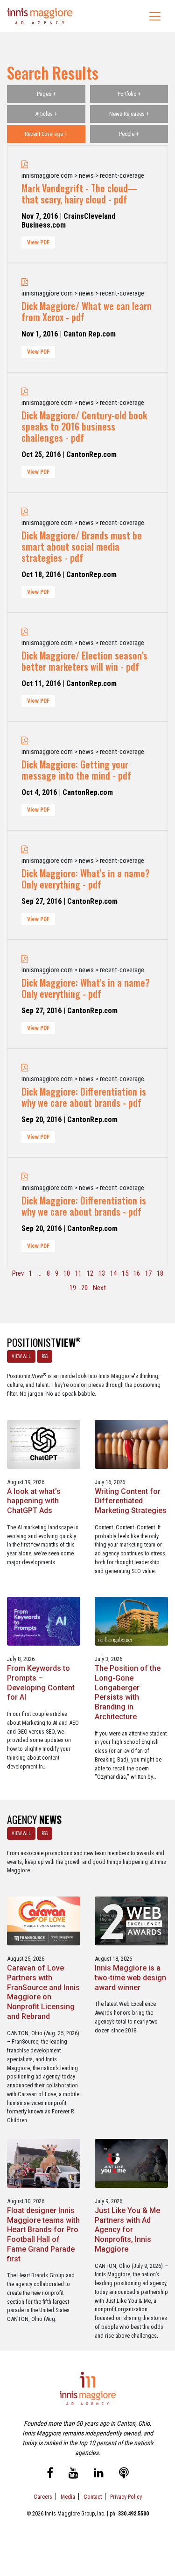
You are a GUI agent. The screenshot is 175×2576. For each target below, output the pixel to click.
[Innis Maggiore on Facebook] (50, 2475)
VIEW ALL (21, 1356)
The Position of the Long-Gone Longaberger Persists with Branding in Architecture (128, 1692)
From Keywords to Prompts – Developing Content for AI (41, 1683)
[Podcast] (124, 2475)
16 (137, 1273)
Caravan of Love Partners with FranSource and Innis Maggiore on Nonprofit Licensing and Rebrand (43, 1992)
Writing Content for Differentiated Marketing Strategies (131, 1501)
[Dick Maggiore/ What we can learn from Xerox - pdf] (25, 282)
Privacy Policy (126, 2497)
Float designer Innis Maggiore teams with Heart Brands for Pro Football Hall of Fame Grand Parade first (43, 2235)
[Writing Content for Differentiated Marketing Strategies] (131, 1443)
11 (78, 1273)
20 (84, 1288)
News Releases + (129, 114)
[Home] (40, 16)
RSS (45, 1356)
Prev (18, 1273)
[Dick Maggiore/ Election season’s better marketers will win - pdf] (25, 632)
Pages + (46, 94)
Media (68, 2497)
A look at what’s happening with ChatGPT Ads (34, 1501)
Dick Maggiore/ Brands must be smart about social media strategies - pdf (82, 546)
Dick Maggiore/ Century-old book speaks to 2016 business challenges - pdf (84, 426)
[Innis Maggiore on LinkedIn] (99, 2475)
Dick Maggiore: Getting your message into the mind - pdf (76, 770)
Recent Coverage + (46, 134)
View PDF (38, 242)
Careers (43, 2497)
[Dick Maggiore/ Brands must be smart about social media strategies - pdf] (25, 512)
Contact (93, 2497)
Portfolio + (129, 94)
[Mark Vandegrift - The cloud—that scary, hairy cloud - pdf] (25, 165)
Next (99, 1288)
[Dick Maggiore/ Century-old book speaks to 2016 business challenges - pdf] (25, 392)
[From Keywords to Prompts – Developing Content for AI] (44, 1621)
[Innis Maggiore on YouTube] (73, 2475)
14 (113, 1273)
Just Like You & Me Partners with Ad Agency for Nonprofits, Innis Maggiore (127, 2230)
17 (148, 1273)
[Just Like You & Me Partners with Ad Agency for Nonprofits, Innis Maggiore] (131, 2163)
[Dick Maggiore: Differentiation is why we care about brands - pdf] (25, 1068)
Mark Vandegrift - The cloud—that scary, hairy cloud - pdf (80, 194)
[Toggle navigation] (155, 16)
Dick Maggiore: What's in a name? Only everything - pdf (86, 879)
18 (160, 1273)
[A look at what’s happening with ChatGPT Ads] (44, 1443)
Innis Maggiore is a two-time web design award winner (130, 1978)
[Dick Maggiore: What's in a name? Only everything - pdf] (25, 850)
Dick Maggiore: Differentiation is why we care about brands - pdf (84, 1097)
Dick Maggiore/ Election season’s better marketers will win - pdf (84, 661)
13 (102, 1273)
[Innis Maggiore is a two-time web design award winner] (131, 1920)
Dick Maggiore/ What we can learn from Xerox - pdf (87, 311)
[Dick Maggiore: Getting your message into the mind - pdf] (25, 741)
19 (73, 1288)
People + (129, 134)
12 (90, 1273)
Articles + (46, 114)
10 (67, 1273)
